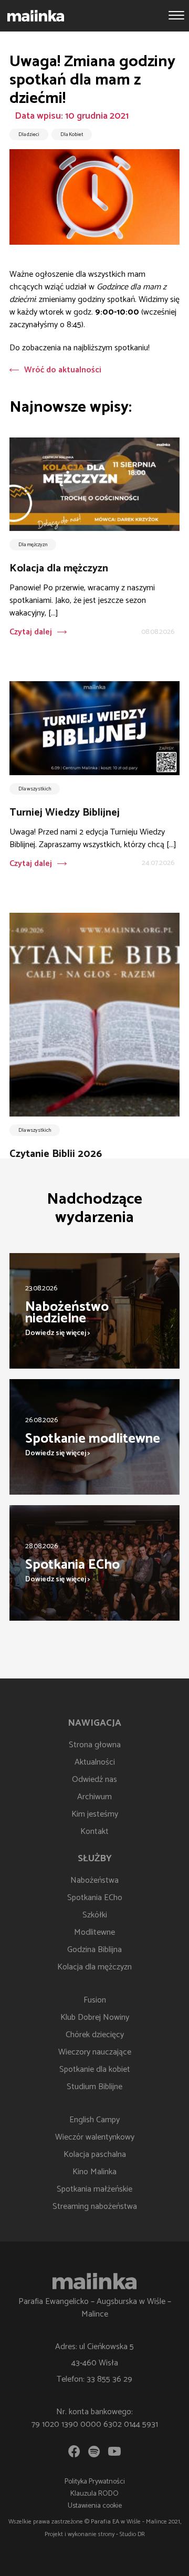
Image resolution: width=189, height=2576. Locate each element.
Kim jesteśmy (95, 1814)
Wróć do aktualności (63, 370)
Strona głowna (95, 1745)
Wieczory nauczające (95, 2052)
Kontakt (94, 1832)
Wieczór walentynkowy (95, 2137)
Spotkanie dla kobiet (95, 2069)
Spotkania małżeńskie (94, 2189)
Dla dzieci (29, 134)
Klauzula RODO (94, 2494)
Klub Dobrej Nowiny (95, 2017)
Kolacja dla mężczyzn (94, 1967)
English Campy (94, 2120)
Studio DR (132, 2534)
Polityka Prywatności (95, 2482)
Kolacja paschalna (95, 2155)
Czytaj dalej (31, 632)
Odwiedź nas (94, 1780)
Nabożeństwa (94, 1880)
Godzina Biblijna (94, 1950)
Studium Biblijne (94, 2087)
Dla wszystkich (35, 789)
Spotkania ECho (95, 1898)
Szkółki (95, 1915)
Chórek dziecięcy (95, 2035)
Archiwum (94, 1797)
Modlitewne (94, 1932)
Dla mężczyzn (33, 545)
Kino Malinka (94, 2172)
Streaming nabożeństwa (95, 2207)
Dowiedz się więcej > (58, 1333)
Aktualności (95, 1762)
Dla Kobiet (72, 134)
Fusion (95, 2000)
